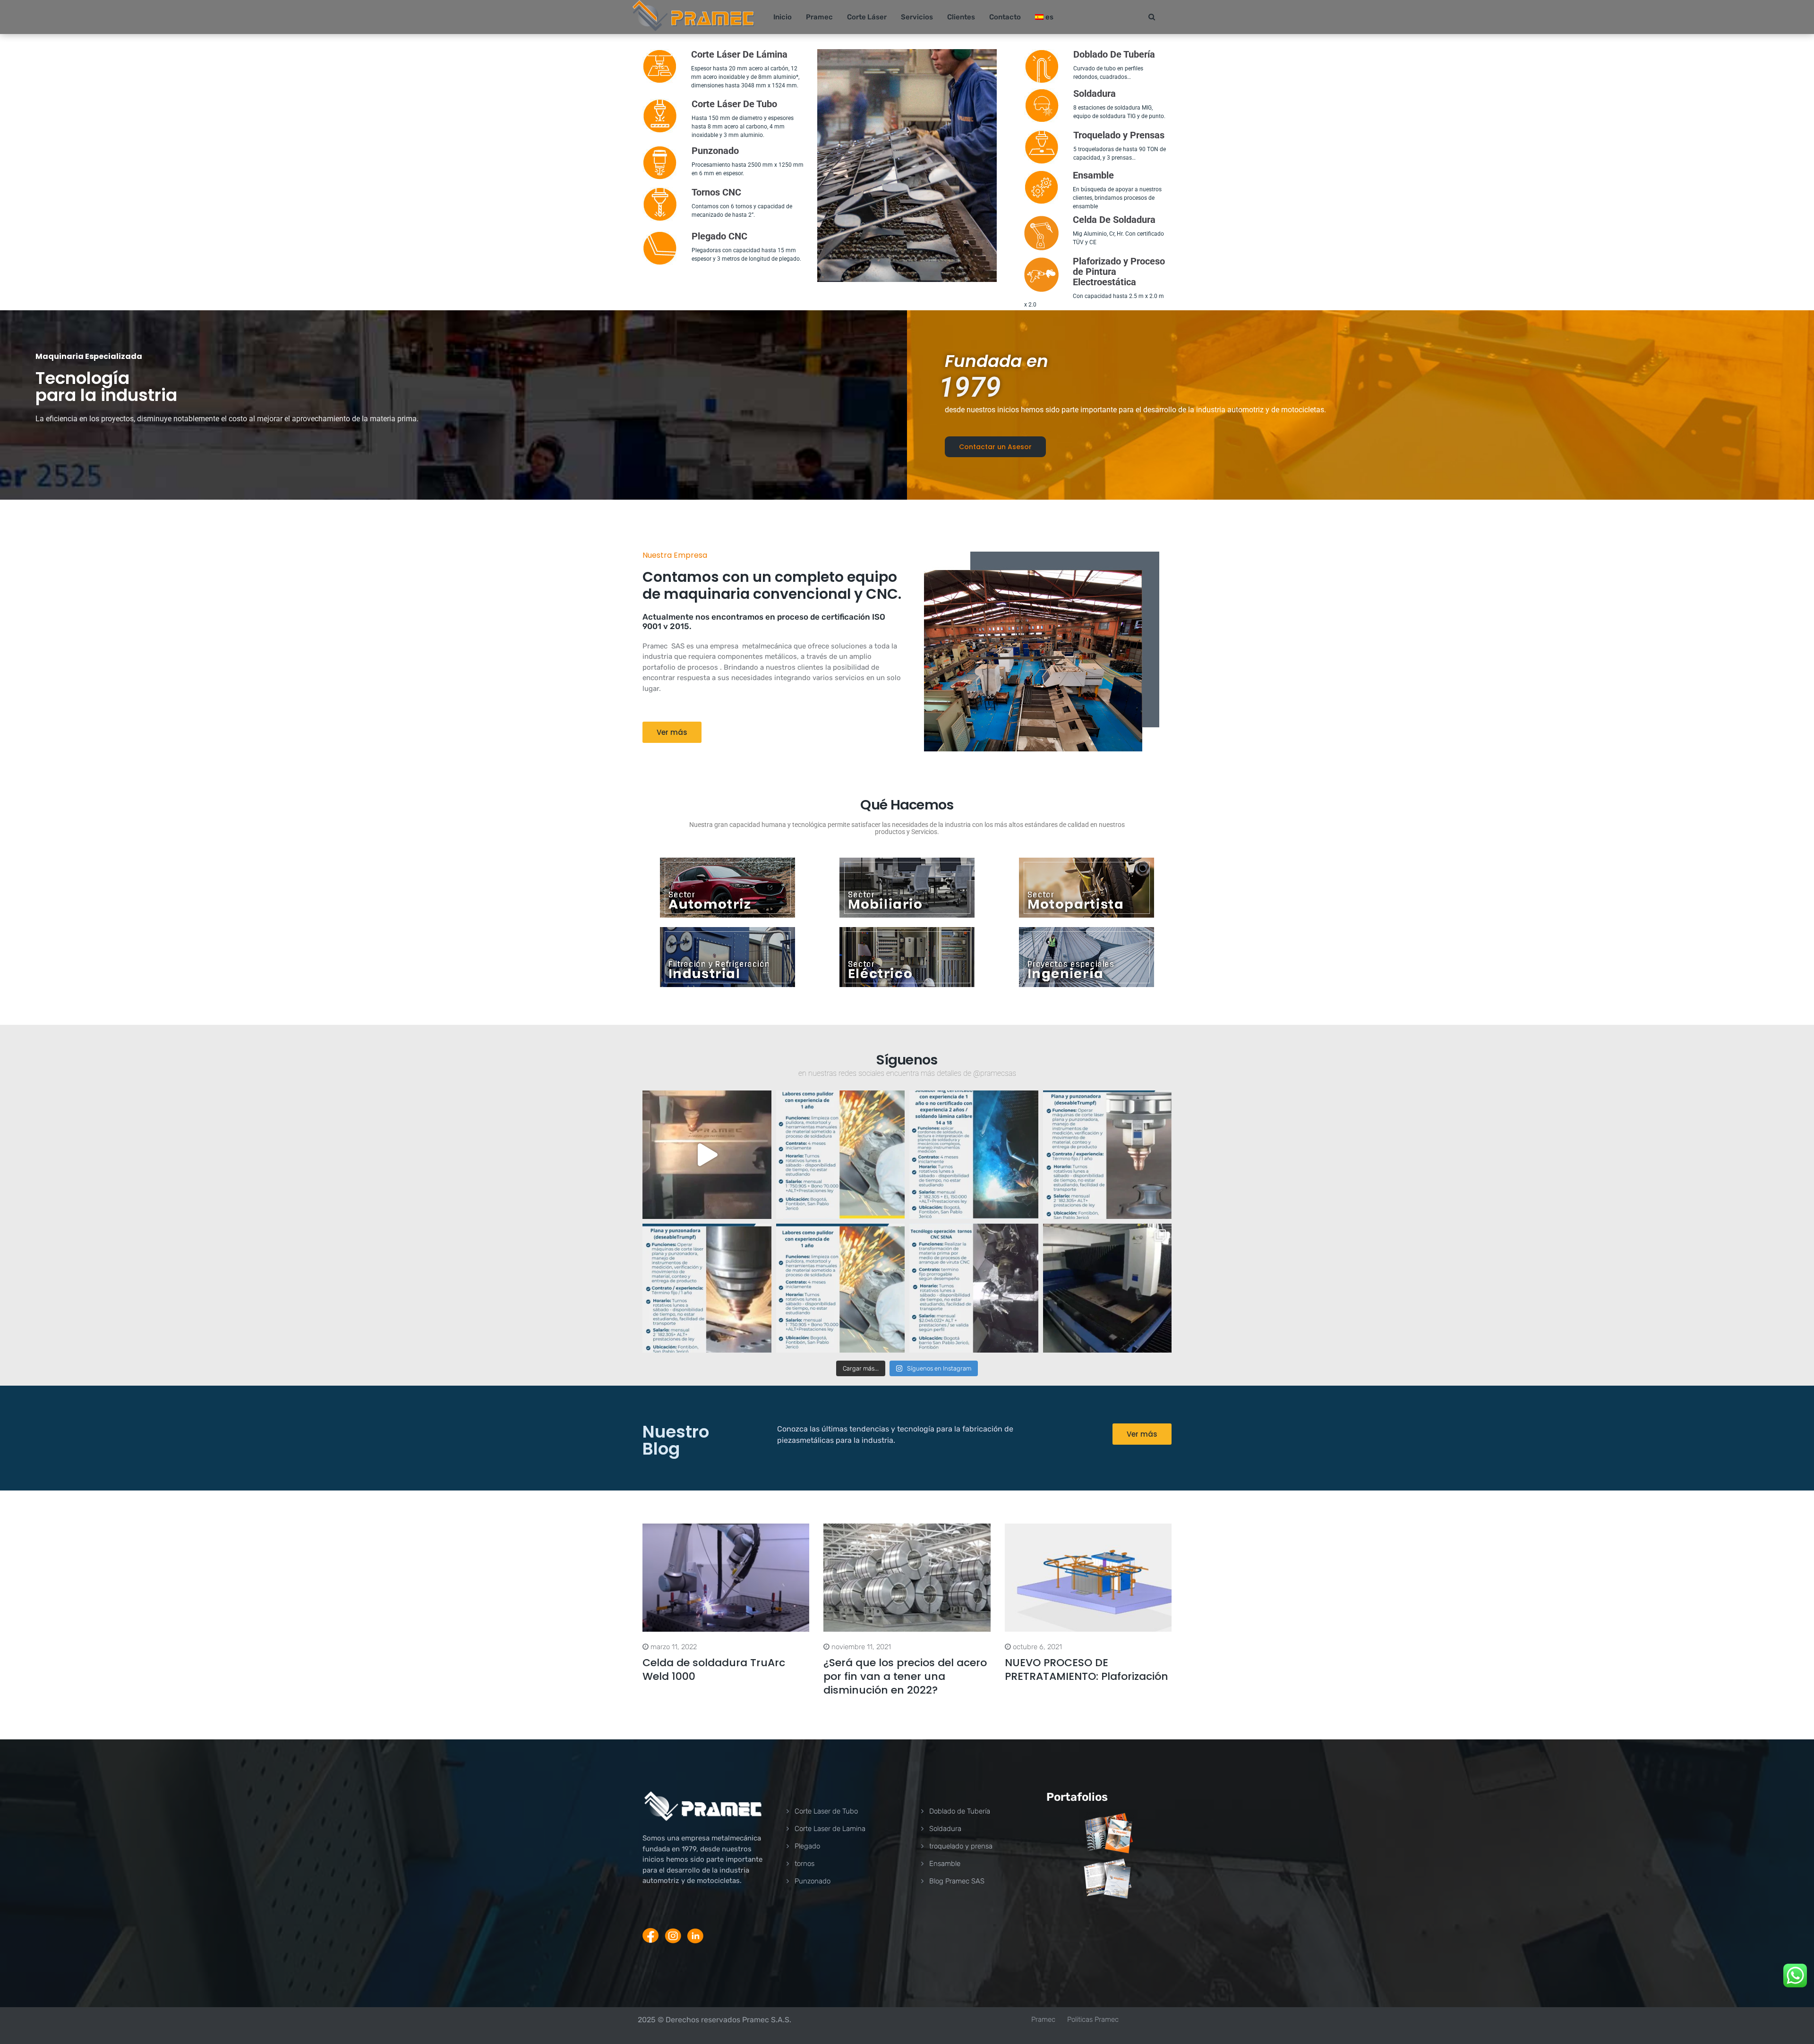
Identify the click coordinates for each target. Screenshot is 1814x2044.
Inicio (783, 17)
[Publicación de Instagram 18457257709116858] (841, 1155)
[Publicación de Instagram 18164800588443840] (1108, 1155)
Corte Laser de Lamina (830, 1829)
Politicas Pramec (1093, 2019)
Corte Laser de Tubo (826, 1811)
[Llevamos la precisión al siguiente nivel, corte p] (707, 1155)
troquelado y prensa (961, 1846)
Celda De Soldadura (1114, 220)
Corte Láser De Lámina (739, 54)
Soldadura (945, 1829)
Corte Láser (867, 17)
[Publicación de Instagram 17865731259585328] (974, 1155)
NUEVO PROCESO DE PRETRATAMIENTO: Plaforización (1087, 1669)
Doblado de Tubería (960, 1811)
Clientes (961, 17)
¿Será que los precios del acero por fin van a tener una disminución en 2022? (905, 1676)
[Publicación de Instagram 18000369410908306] (841, 1288)
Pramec (819, 17)
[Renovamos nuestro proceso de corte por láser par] (1108, 1288)
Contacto (1005, 17)
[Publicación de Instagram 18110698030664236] (974, 1288)
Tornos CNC (716, 192)
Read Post (726, 1578)
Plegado (807, 1846)
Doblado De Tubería (1114, 54)
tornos (804, 1864)
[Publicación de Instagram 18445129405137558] (707, 1288)
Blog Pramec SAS (957, 1881)
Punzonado (813, 1881)
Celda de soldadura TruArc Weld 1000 (714, 1669)
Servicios (917, 17)
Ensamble (1093, 175)
